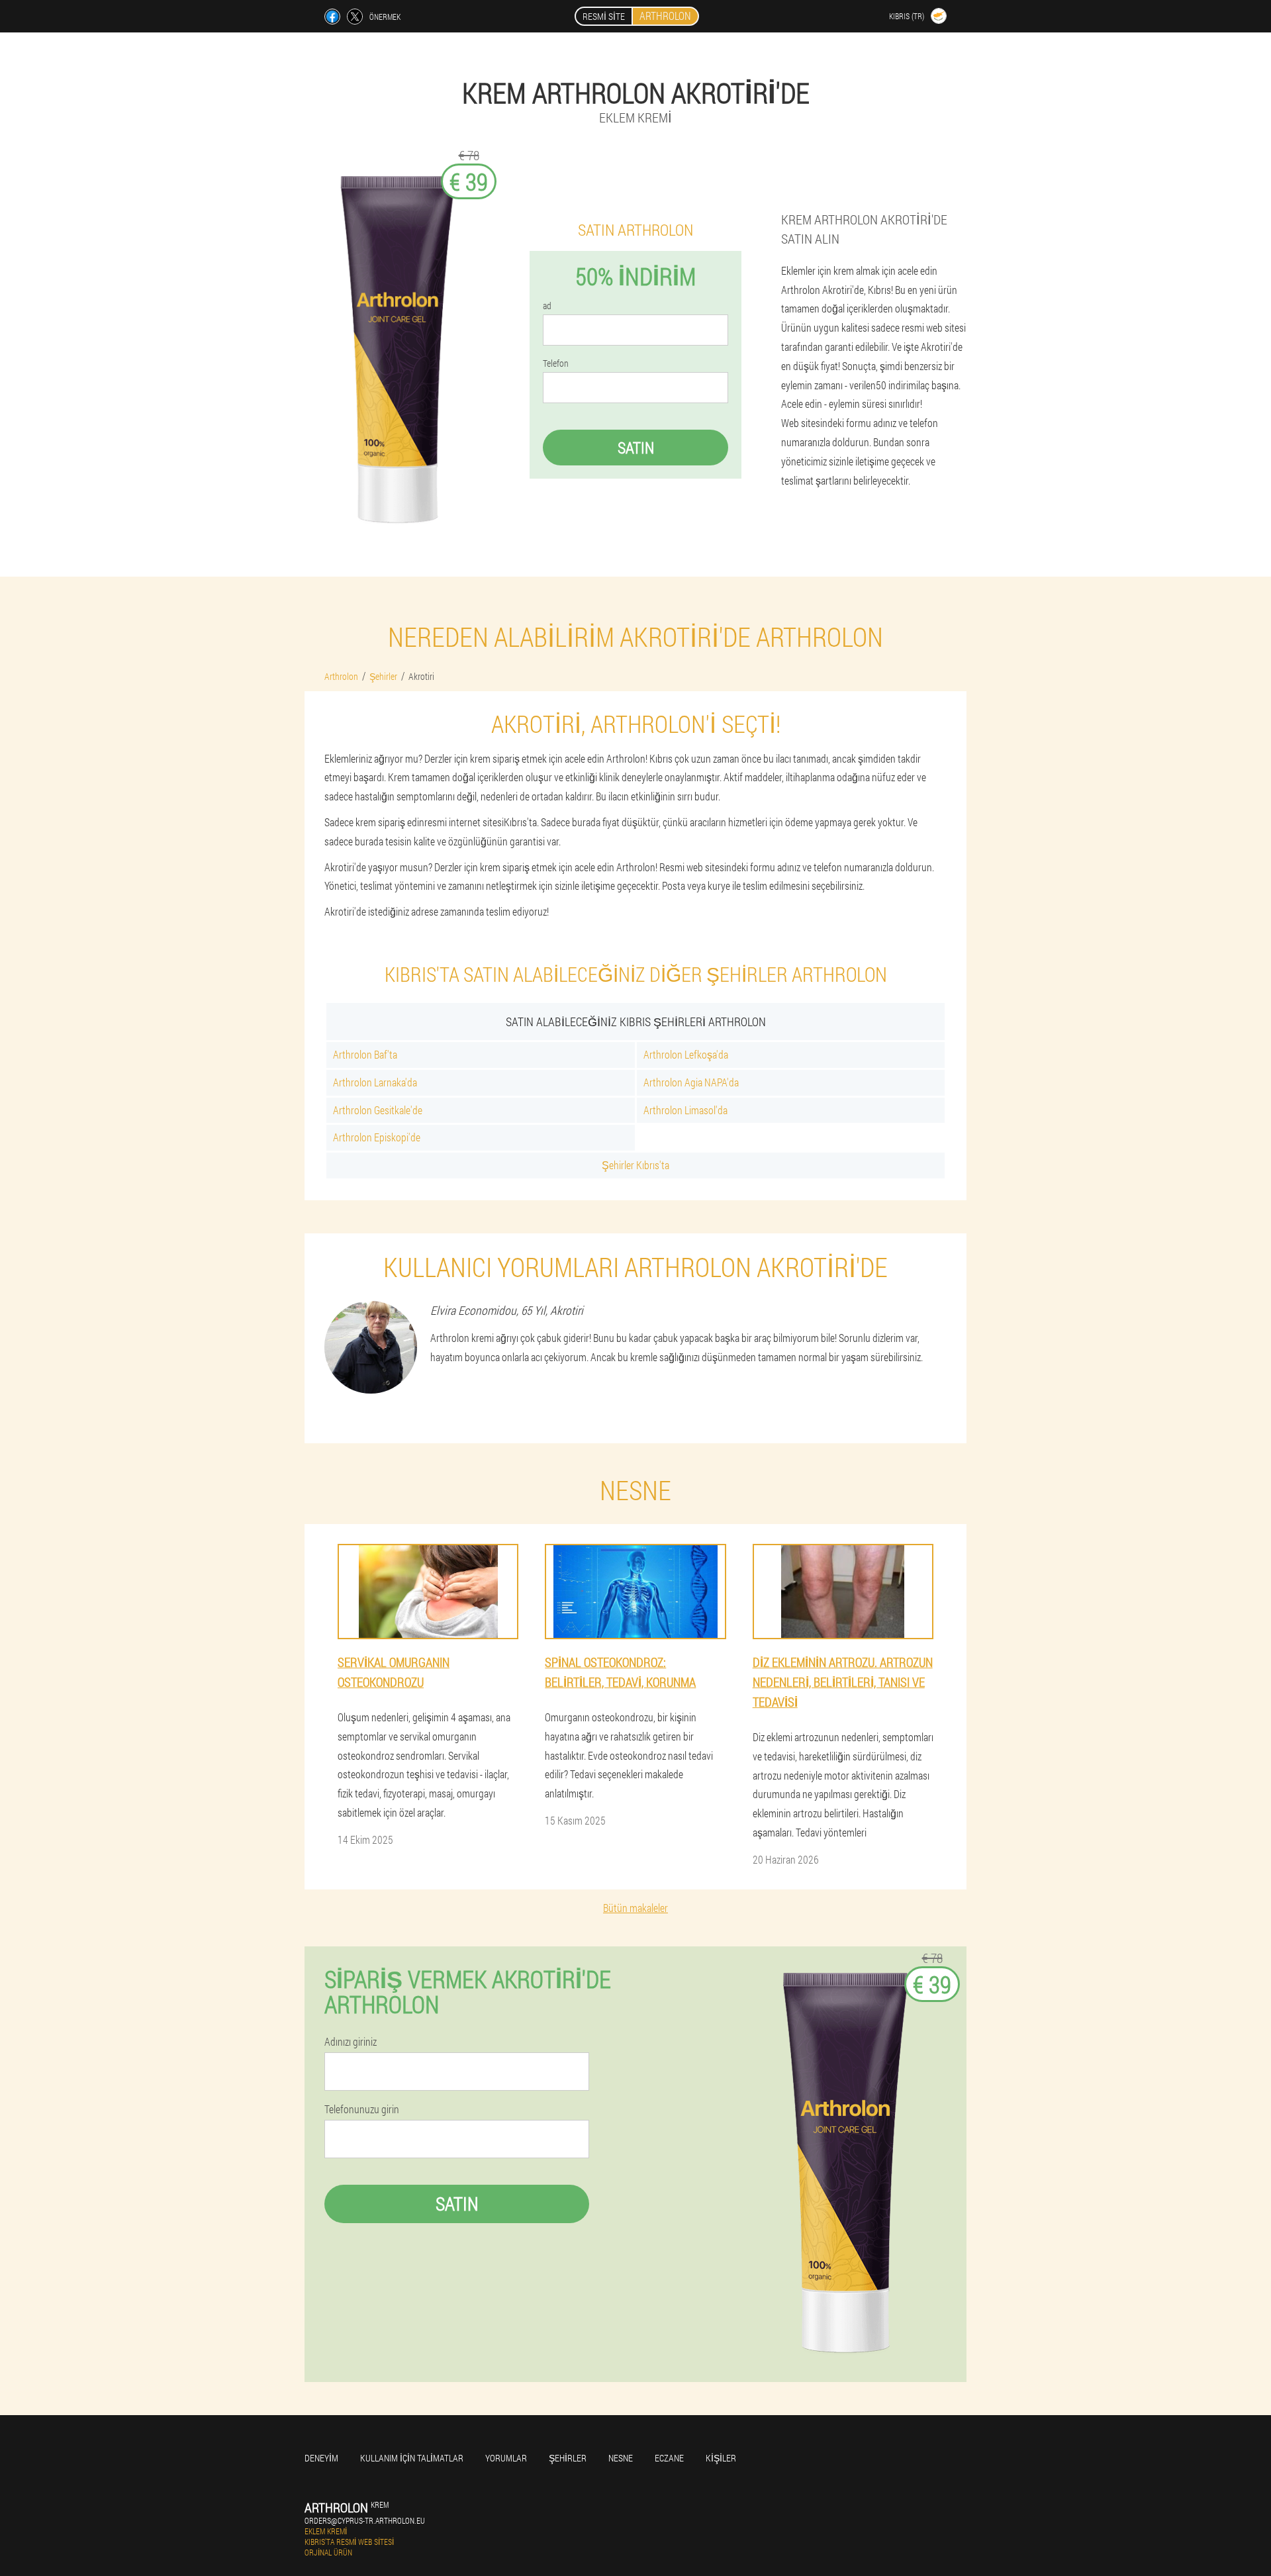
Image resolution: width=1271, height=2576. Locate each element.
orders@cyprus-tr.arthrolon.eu (365, 2520)
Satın (636, 448)
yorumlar (506, 2458)
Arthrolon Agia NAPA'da (691, 1082)
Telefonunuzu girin (362, 2109)
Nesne (621, 2458)
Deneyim (321, 2458)
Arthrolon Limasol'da (685, 1110)
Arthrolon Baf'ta (365, 1054)
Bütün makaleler (635, 1908)
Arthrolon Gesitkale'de (378, 1110)
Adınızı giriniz (351, 2042)
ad (547, 306)
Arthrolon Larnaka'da (375, 1082)
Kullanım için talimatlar (412, 2458)
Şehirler (568, 2458)
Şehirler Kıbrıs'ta (635, 1165)
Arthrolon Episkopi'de (377, 1137)
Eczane (669, 2458)
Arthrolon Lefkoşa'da (686, 1054)
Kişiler (721, 2458)
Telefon (556, 363)
